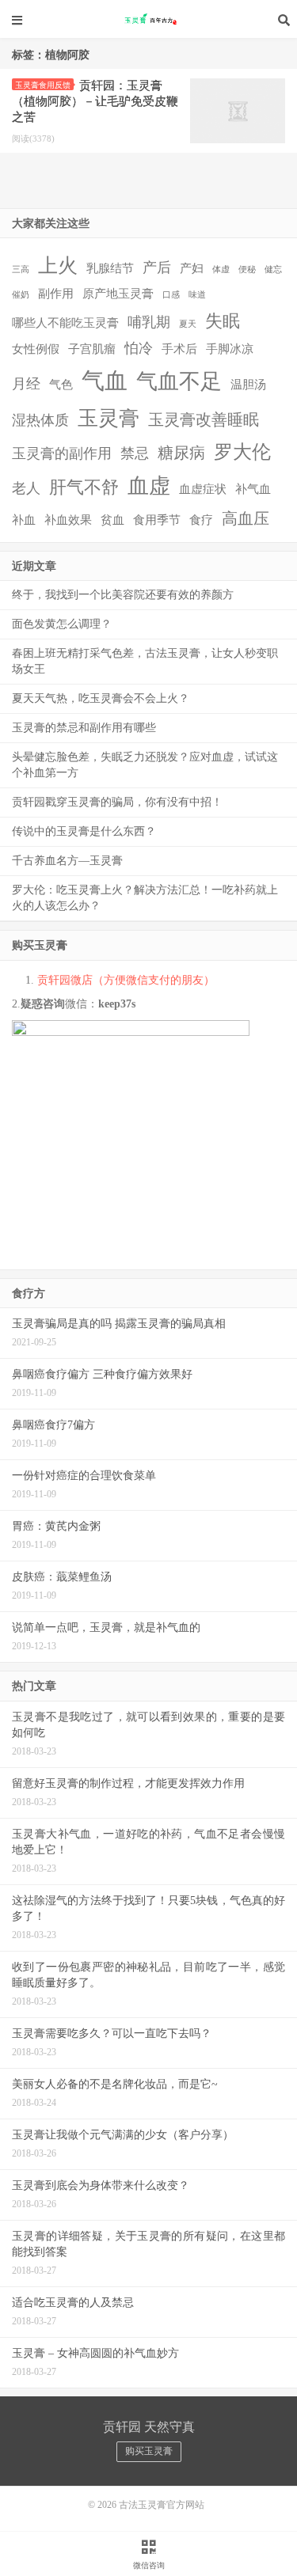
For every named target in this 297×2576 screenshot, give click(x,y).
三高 (21, 269)
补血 (24, 520)
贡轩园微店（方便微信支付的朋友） (126, 980)
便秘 (247, 269)
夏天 (188, 324)
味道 (197, 295)
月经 (26, 384)
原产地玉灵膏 (118, 294)
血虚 (149, 486)
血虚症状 (203, 489)
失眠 (223, 321)
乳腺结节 (110, 268)
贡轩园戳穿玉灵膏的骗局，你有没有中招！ (117, 802)
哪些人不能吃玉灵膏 (65, 323)
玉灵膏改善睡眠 (204, 419)
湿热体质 (40, 420)
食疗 (201, 520)
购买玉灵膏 (149, 2451)
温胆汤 (248, 385)
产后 (157, 267)
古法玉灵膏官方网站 (149, 20)
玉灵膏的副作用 (62, 453)
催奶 (21, 295)
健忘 (273, 269)
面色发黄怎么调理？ (62, 624)
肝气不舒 (84, 487)
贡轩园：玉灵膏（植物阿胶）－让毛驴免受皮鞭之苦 (95, 101)
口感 (171, 295)
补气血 (253, 489)
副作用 (56, 294)
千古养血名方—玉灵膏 (67, 861)
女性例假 (36, 349)
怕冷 (139, 348)
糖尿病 (181, 453)
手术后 (179, 349)
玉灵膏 (109, 418)
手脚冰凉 (230, 349)
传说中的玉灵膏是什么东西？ (84, 831)
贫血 (112, 520)
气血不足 (179, 381)
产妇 (192, 268)
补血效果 (68, 520)
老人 (26, 488)
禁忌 (135, 453)
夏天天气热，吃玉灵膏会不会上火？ (101, 698)
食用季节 (157, 520)
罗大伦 (242, 452)
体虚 (221, 269)
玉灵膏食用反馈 (43, 85)
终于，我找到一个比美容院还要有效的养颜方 (123, 595)
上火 (58, 266)
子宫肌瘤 (92, 349)
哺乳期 (149, 322)
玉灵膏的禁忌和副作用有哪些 (84, 728)
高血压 (246, 518)
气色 (61, 385)
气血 (105, 381)
